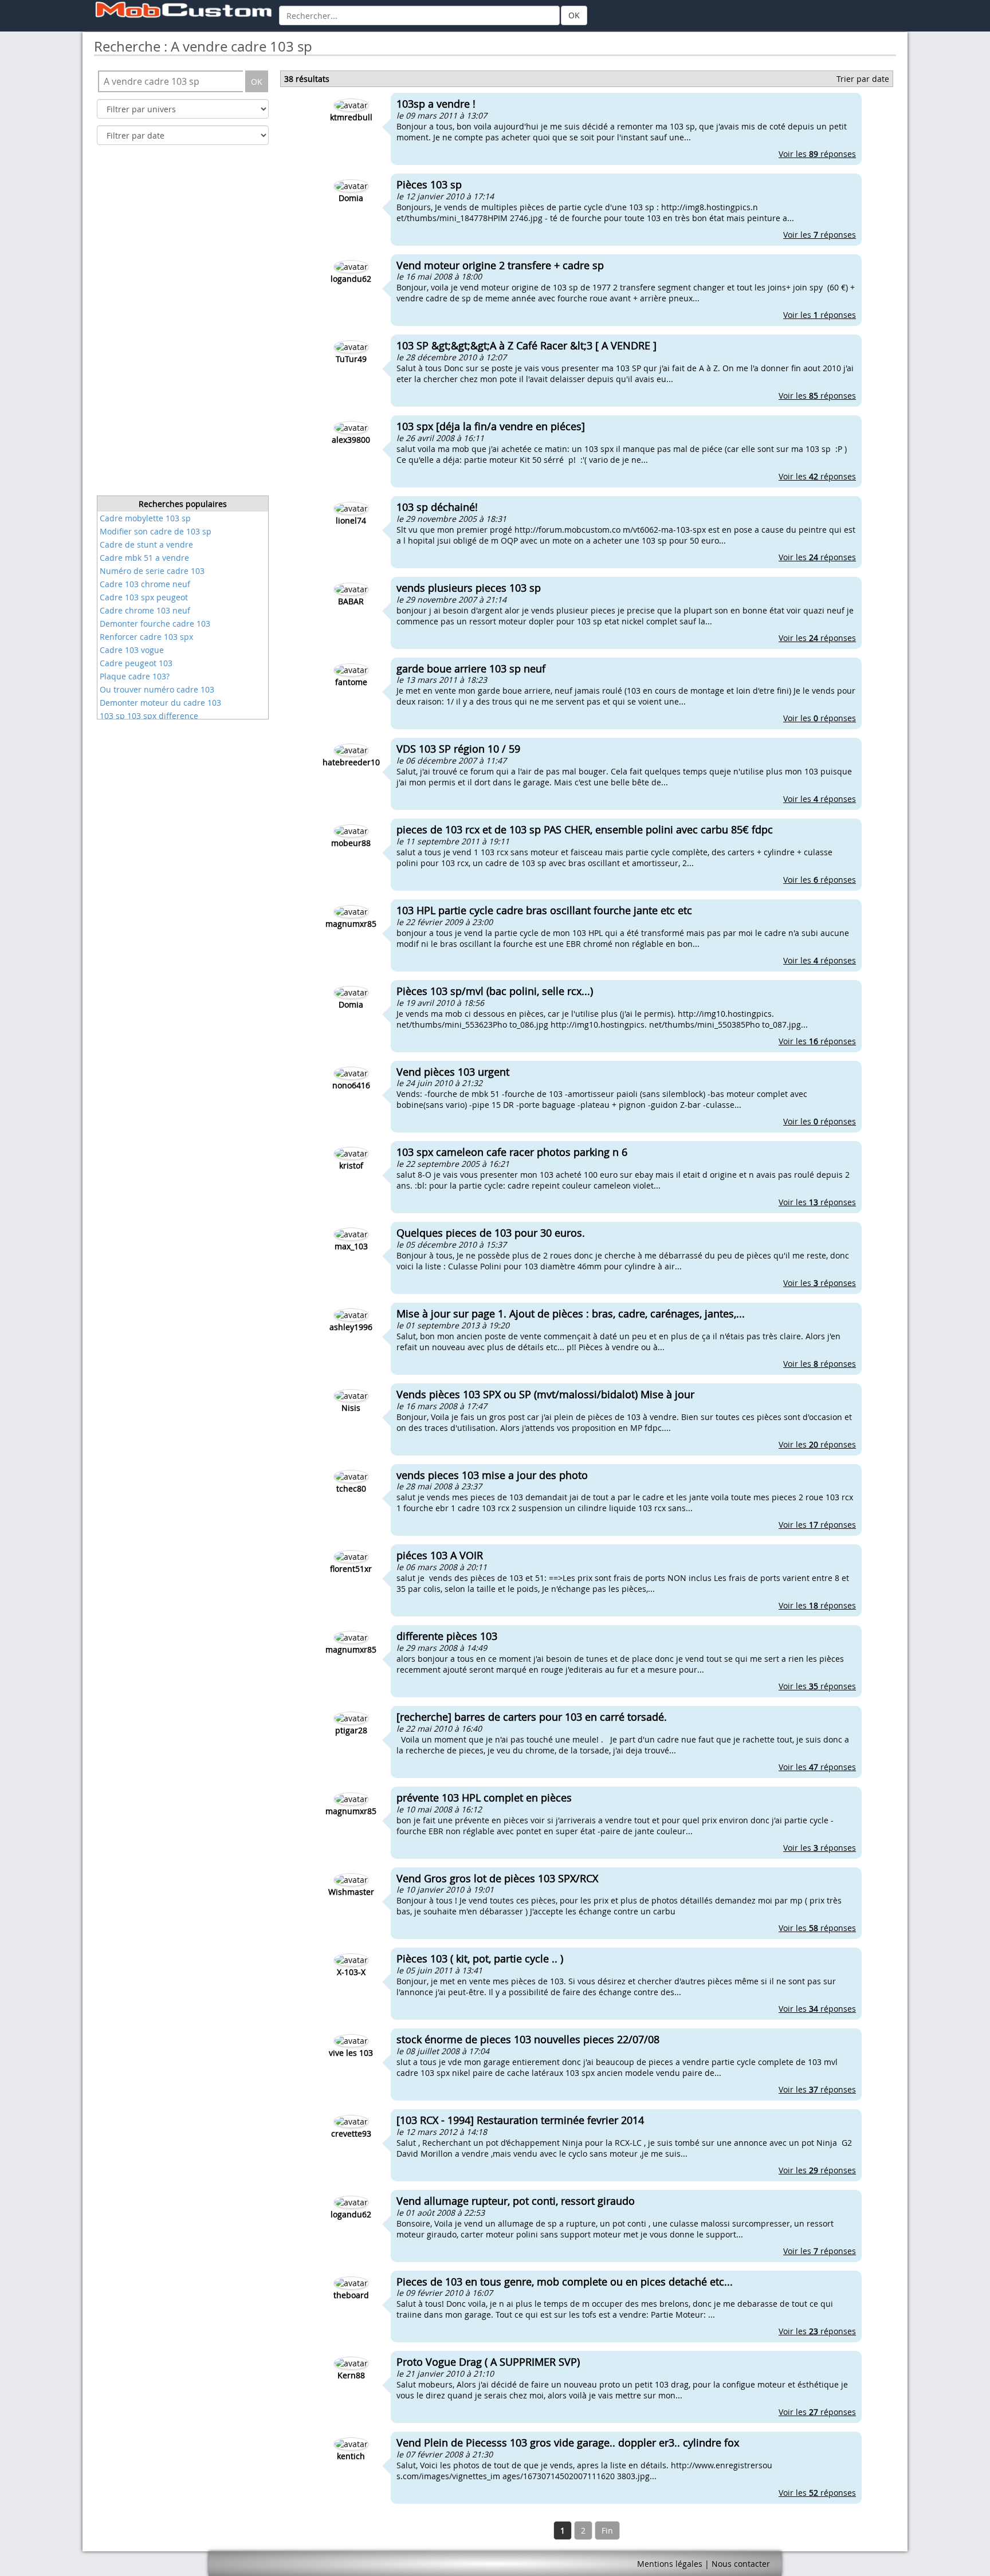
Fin (607, 2530)
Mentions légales (670, 2564)
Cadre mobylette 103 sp (145, 518)
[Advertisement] (183, 324)
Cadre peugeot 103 (136, 663)
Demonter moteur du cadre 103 (160, 703)
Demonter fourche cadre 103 (155, 624)
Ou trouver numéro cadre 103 (157, 689)
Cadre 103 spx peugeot (144, 597)
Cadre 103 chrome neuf (145, 584)
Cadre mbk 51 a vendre (144, 558)
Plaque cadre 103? (135, 676)
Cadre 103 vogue (132, 650)
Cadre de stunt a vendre (146, 544)
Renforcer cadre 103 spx (146, 637)
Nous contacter (741, 2564)
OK (574, 15)
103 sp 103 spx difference (149, 716)
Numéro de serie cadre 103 (152, 571)
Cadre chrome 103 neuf (145, 610)
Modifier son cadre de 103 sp (156, 531)
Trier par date (863, 79)
